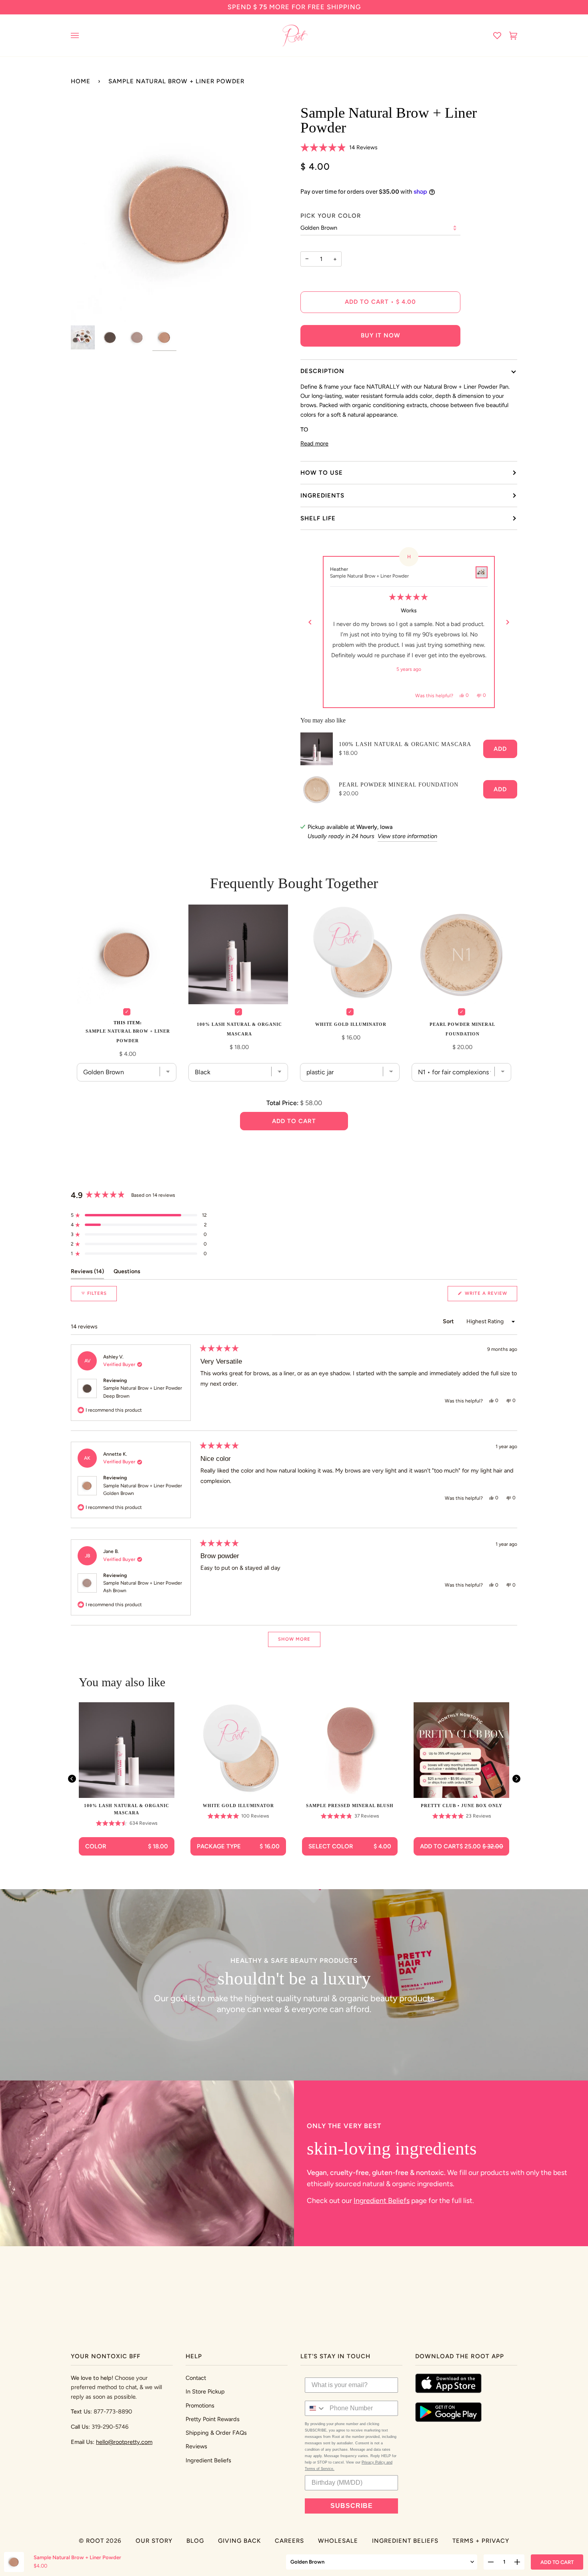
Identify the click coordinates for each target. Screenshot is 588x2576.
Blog (195, 2541)
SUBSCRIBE (352, 2506)
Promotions (200, 2405)
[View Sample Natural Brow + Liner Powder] (482, 572)
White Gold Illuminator (351, 1024)
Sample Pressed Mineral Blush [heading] (350, 1806)
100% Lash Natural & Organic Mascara (405, 744)
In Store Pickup (205, 2391)
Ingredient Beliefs (382, 2200)
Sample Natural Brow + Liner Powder (143, 1392)
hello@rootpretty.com (124, 2442)
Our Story (154, 2541)
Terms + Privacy (481, 2541)
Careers (289, 2541)
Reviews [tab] (87, 1271)
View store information (407, 836)
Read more (314, 443)
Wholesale (338, 2541)
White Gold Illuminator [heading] (238, 1806)
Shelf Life (318, 518)
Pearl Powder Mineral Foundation (399, 785)
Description (322, 371)
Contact (196, 2378)
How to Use (322, 473)
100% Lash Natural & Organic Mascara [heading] (127, 1809)
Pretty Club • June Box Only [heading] (462, 1806)
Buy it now (381, 335)
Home (81, 81)
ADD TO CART (557, 2562)
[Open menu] (83, 35)
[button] (339, 148)
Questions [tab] (127, 1271)
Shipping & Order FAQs (216, 2433)
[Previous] (310, 622)
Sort (449, 1321)
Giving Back (239, 2541)
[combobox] (315, 2408)
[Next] (508, 622)
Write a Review (490, 1296)
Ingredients (322, 496)
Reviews (196, 2446)
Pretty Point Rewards (213, 2419)
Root (95, 2541)
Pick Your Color (331, 216)
